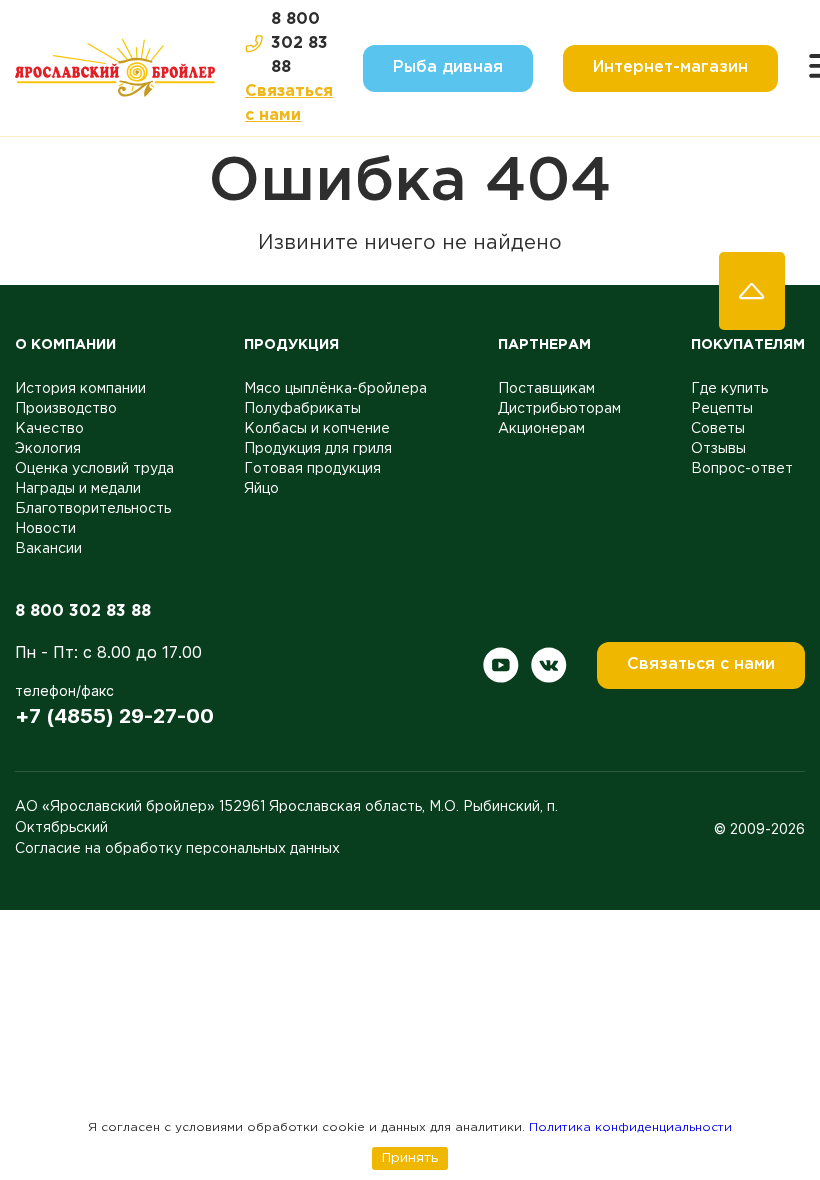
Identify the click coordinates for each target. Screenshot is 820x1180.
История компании (80, 389)
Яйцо (261, 489)
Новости (45, 529)
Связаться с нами (289, 103)
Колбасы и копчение (317, 429)
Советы (718, 429)
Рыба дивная (448, 67)
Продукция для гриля (318, 449)
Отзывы (718, 449)
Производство (66, 409)
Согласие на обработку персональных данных (177, 849)
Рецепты (722, 409)
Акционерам (541, 429)
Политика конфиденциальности (630, 1127)
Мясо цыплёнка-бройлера (335, 389)
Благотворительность (93, 509)
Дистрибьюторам (559, 409)
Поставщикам (546, 389)
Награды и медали (78, 489)
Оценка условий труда (94, 469)
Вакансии (48, 549)
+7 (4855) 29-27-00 (114, 716)
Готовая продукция (312, 469)
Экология (48, 449)
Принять (410, 1158)
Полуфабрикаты (302, 409)
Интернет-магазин (670, 67)
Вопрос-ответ (742, 469)
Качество (49, 429)
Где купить (729, 389)
